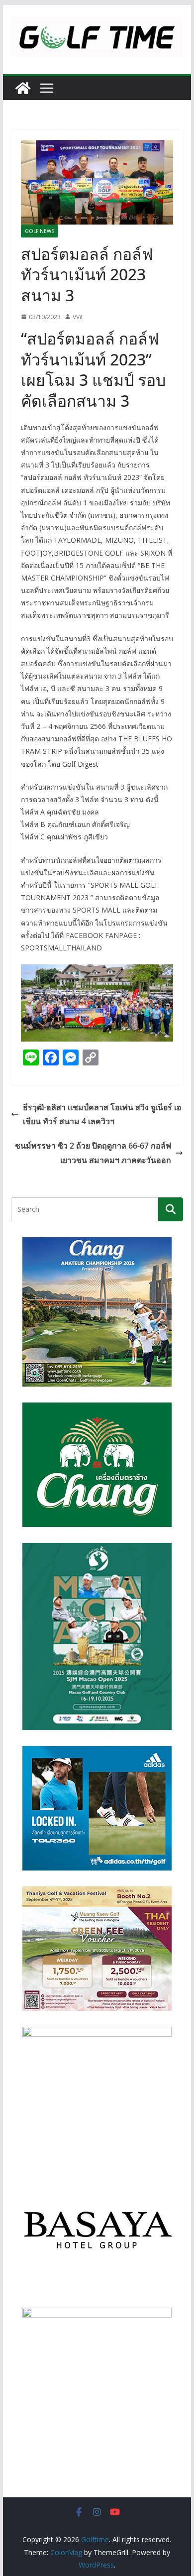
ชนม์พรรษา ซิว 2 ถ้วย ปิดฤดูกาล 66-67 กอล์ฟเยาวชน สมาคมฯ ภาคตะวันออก (93, 1153)
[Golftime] (23, 88)
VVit (78, 317)
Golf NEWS (40, 231)
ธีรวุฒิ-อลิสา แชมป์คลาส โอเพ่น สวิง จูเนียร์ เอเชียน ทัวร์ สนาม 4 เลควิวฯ (102, 1114)
